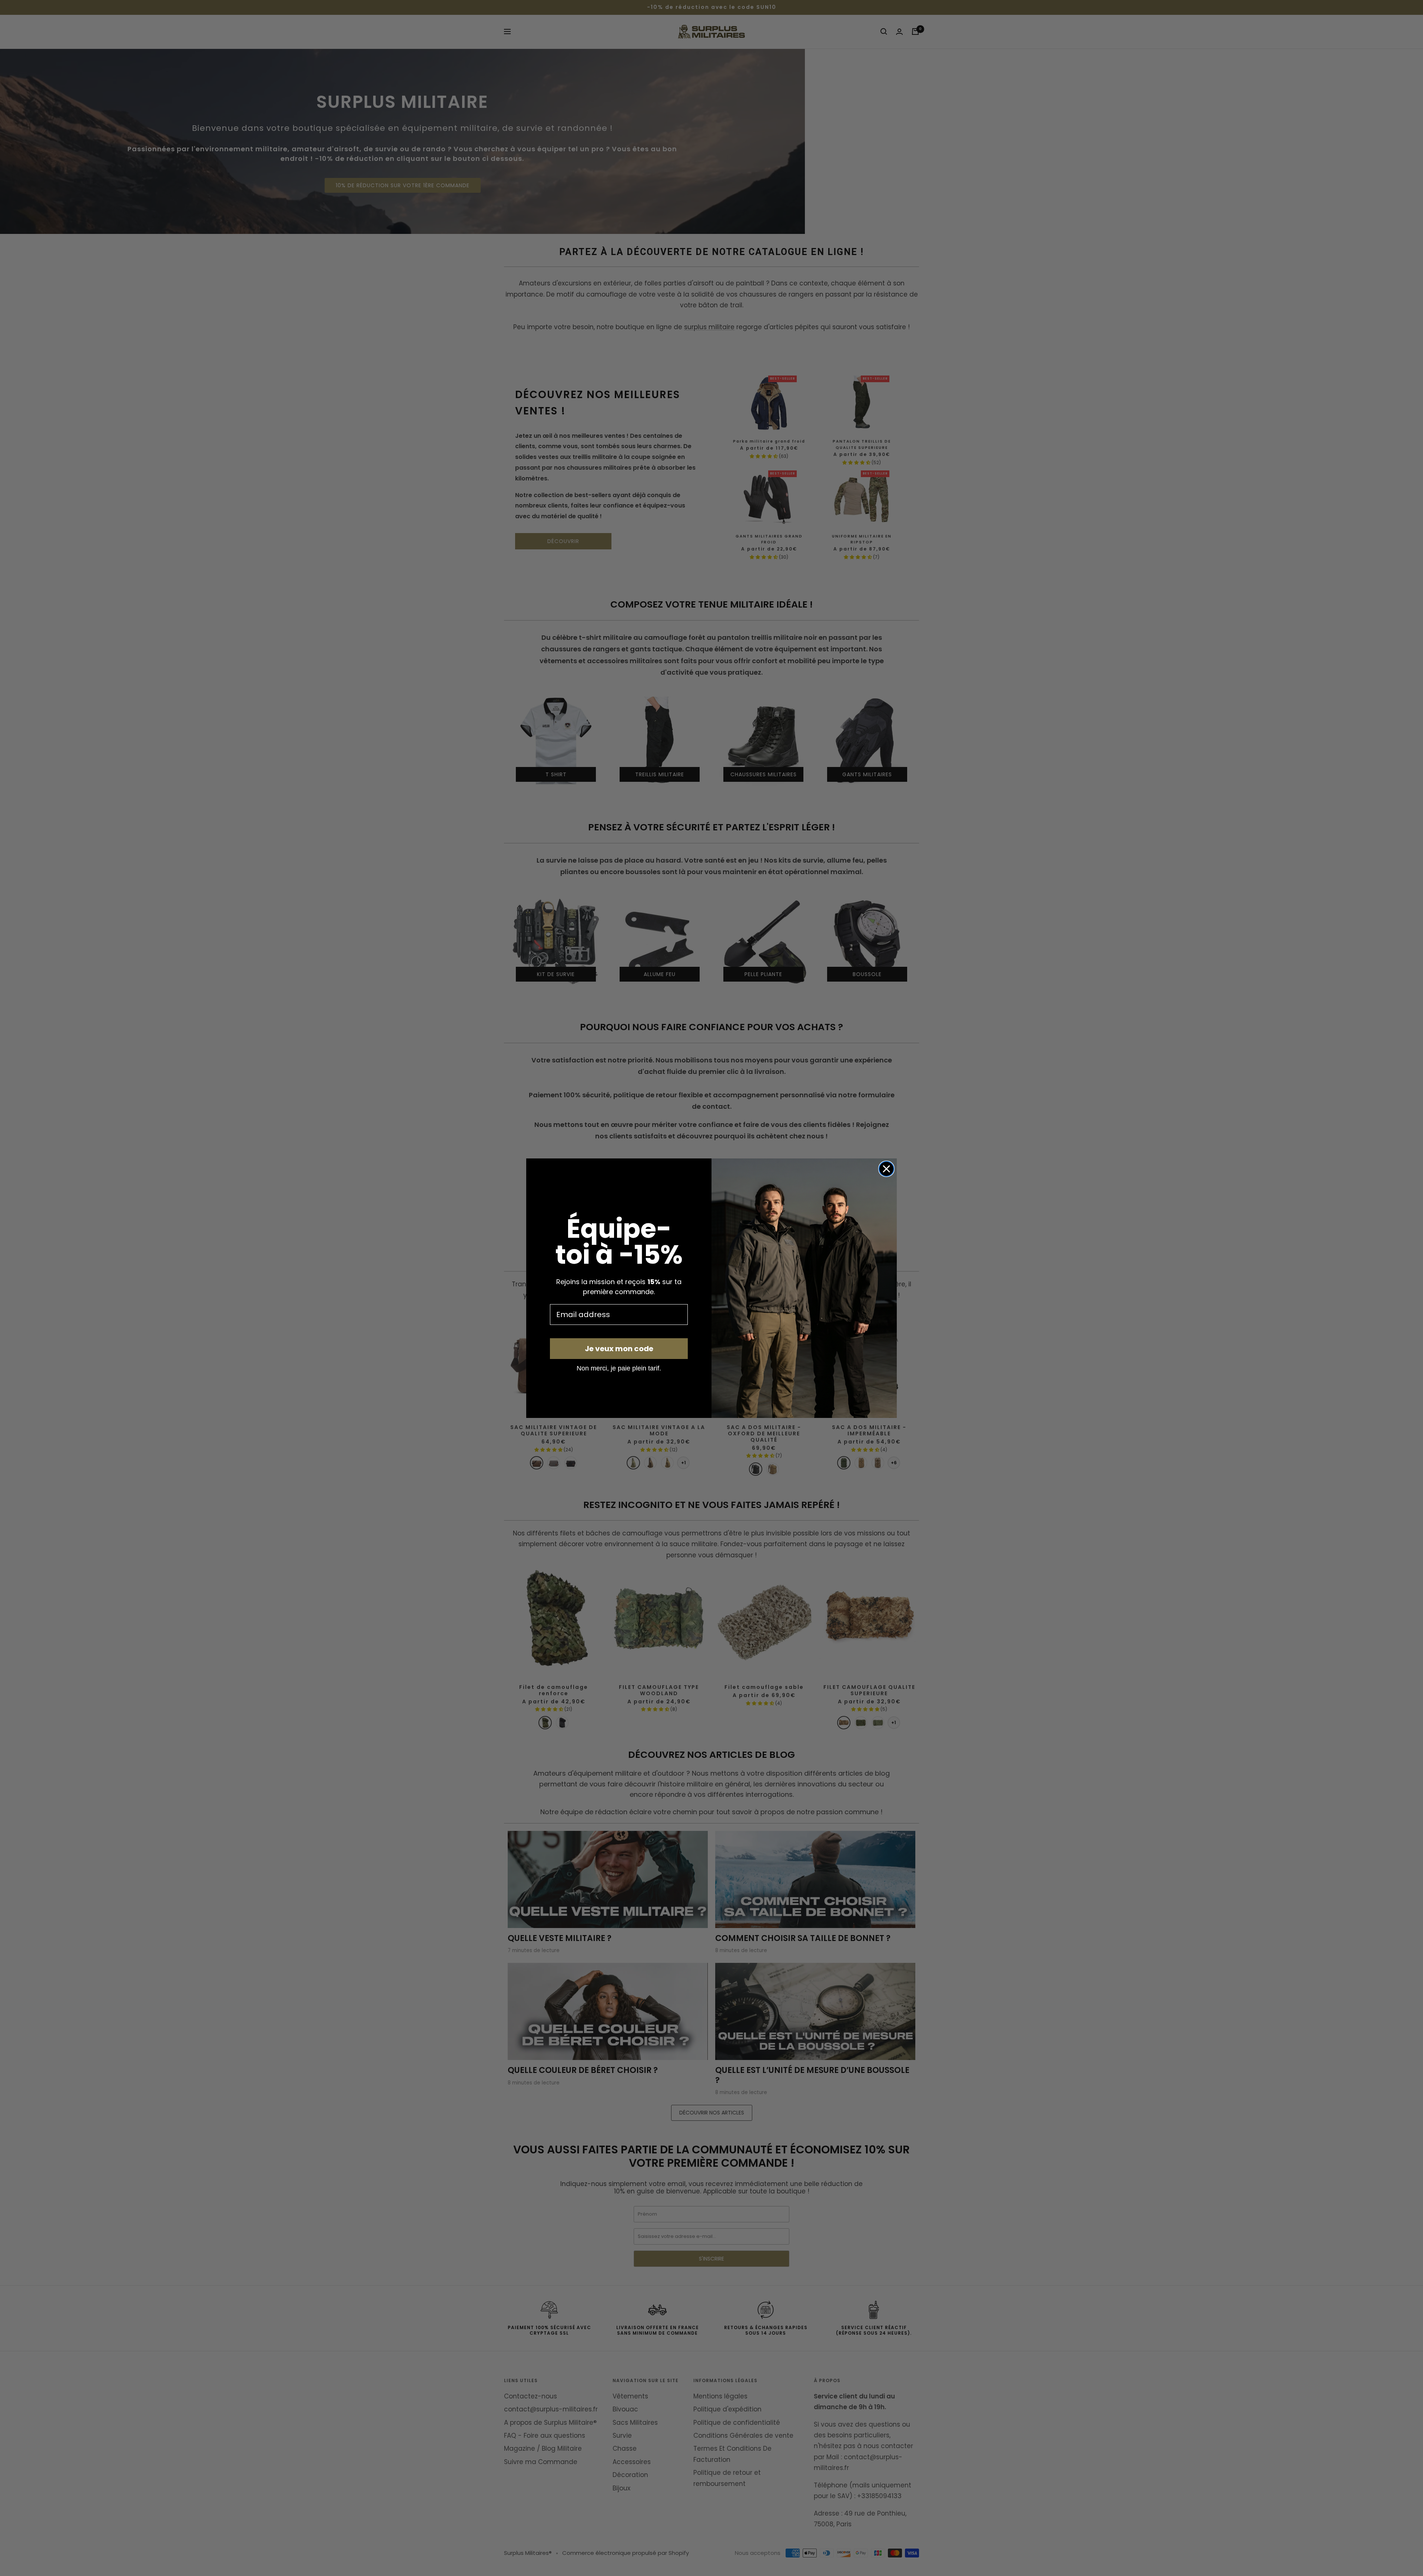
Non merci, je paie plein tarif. (619, 1368)
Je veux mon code (619, 1349)
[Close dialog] (886, 1169)
